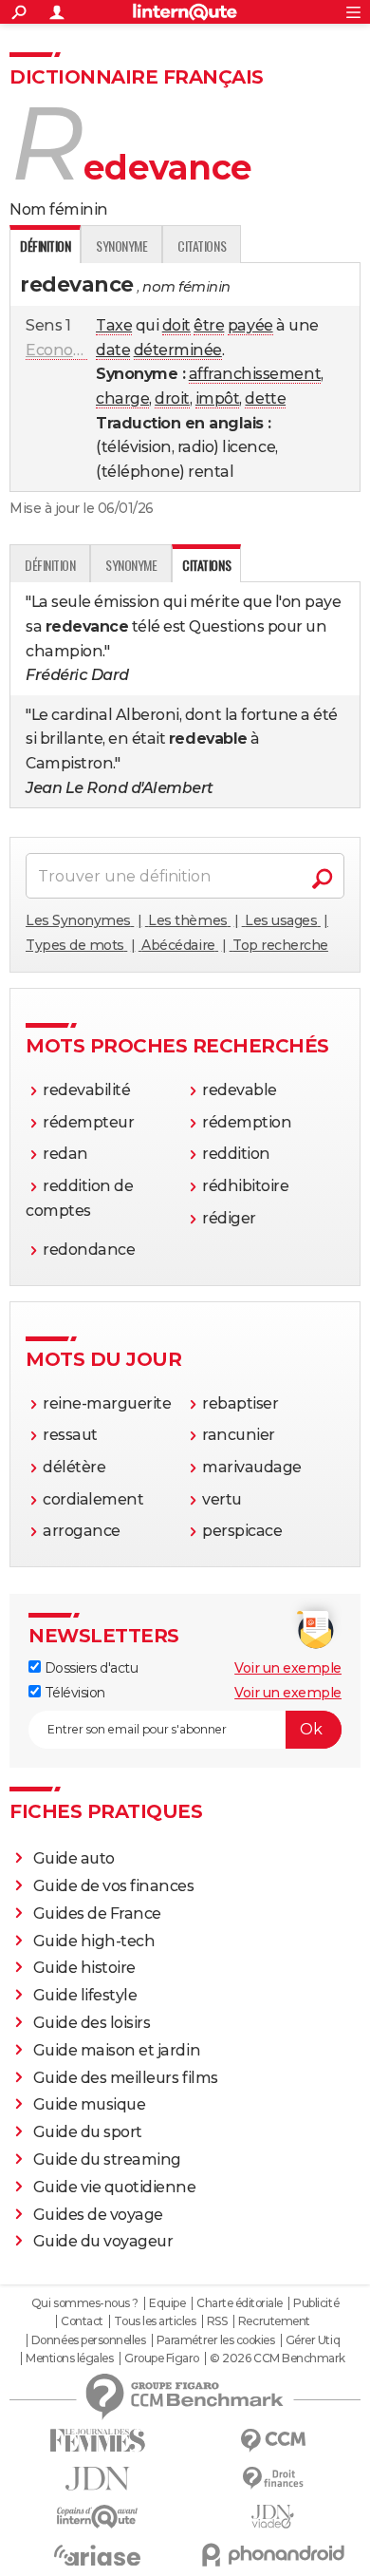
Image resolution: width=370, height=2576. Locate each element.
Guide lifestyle (85, 1995)
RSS (217, 2321)
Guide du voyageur (103, 2241)
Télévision (73, 1693)
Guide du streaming (107, 2159)
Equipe (167, 2303)
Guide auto (74, 1858)
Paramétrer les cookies (215, 2340)
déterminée (178, 350)
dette (265, 398)
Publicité (316, 2303)
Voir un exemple (288, 1668)
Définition (50, 565)
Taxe (114, 325)
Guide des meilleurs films (126, 2078)
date (113, 350)
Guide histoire (84, 1968)
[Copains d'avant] (97, 2517)
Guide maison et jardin (117, 2050)
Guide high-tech (94, 1941)
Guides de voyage (98, 2215)
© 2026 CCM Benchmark (277, 2358)
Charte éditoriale (240, 2303)
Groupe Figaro (162, 2358)
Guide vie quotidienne (115, 2187)
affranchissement (255, 374)
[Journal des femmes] (97, 2441)
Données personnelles (88, 2340)
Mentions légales (69, 2358)
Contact (82, 2321)
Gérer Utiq (313, 2340)
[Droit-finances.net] (273, 2479)
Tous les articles (155, 2321)
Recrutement (274, 2321)
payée (250, 325)
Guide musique (90, 2104)
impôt (218, 398)
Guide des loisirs (92, 2023)
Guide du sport (88, 2132)
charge (122, 398)
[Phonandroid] (273, 2555)
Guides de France (97, 1913)
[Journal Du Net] (97, 2479)
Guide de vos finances (114, 1886)
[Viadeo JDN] (273, 2517)
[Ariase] (97, 2555)
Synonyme (121, 246)
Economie (63, 350)
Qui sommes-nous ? (85, 2303)
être (209, 325)
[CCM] (273, 2441)
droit (172, 398)
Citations (202, 246)
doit (176, 325)
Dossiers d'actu (89, 1668)
